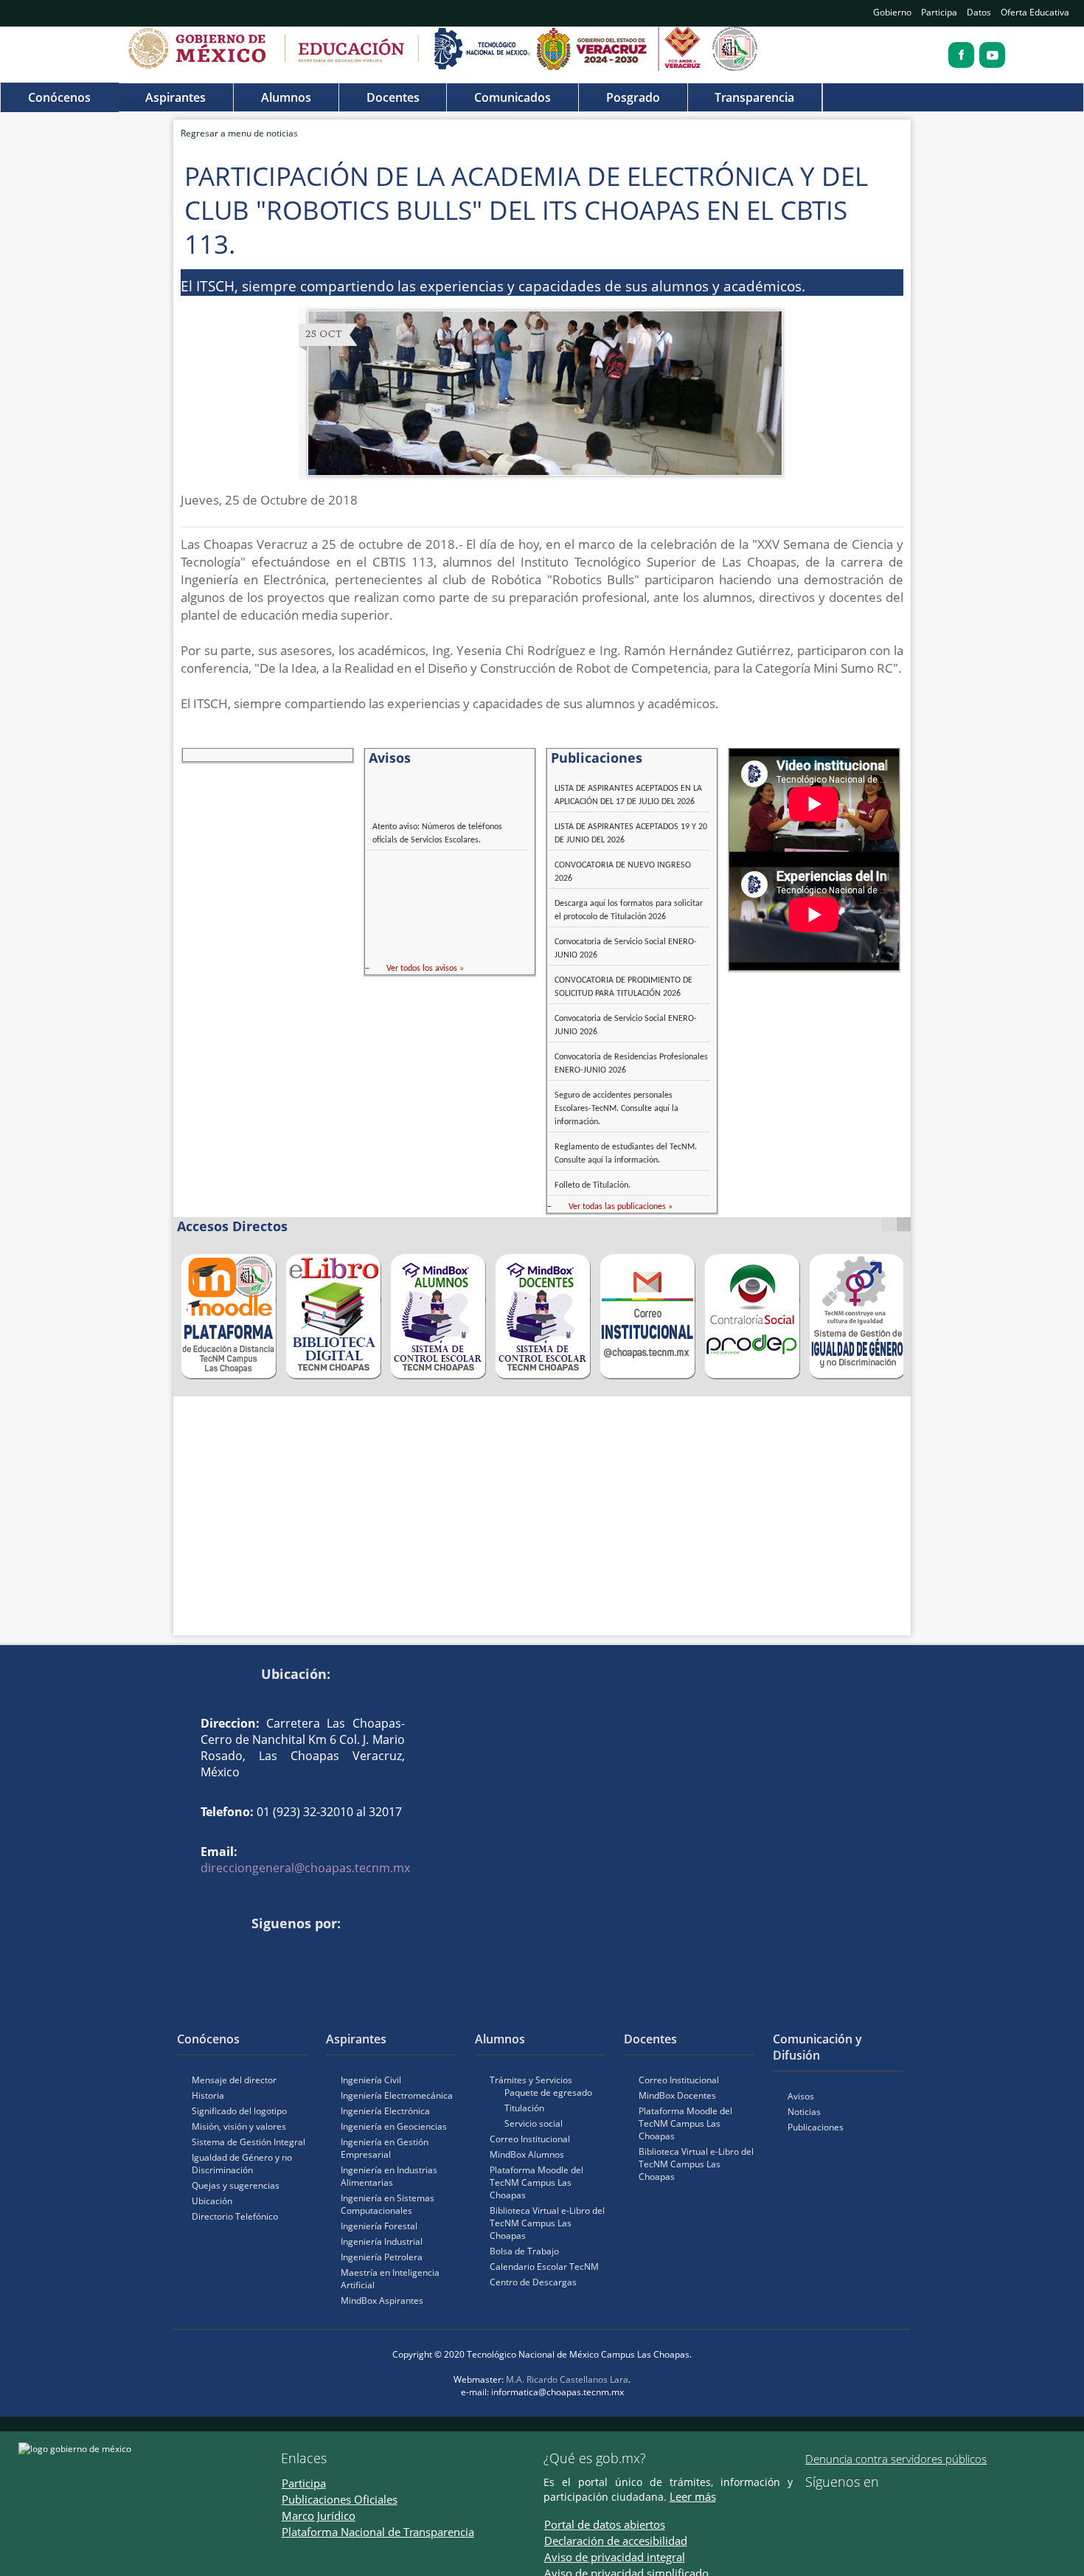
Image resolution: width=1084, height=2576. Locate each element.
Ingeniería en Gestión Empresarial (385, 2148)
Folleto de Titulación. (593, 1185)
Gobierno (892, 12)
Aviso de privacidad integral (615, 2557)
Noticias (804, 2112)
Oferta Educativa (1035, 12)
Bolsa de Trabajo (524, 2251)
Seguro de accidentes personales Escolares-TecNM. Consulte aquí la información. (616, 1109)
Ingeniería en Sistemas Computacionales (388, 2204)
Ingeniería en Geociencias (394, 2126)
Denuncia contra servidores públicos (896, 2459)
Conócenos (59, 97)
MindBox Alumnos (527, 2154)
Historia (208, 2095)
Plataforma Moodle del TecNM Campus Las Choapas (536, 2182)
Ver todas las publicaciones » (621, 1207)
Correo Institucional (530, 2139)
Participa (939, 12)
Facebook (192, 1948)
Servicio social (534, 2123)
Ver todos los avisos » (425, 969)
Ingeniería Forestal (379, 2226)
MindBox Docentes (677, 2095)
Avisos (801, 2096)
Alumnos (286, 97)
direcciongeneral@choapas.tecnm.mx (305, 1868)
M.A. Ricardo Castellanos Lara (567, 2379)
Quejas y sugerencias (236, 2185)
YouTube (215, 1948)
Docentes (393, 97)
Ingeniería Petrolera (382, 2257)
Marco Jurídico (319, 2516)
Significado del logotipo (239, 2111)
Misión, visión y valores (239, 2126)
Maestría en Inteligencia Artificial (390, 2279)
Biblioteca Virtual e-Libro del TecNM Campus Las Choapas (547, 2223)
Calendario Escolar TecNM (544, 2267)
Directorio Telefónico (235, 2216)
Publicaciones (816, 2127)
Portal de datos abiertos (605, 2524)
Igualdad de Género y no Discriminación (242, 2164)
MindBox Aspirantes (382, 2300)
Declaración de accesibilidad (616, 2541)
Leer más (693, 2496)
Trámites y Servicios (531, 2080)
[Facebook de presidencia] (811, 2507)
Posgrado (633, 97)
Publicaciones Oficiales (340, 2499)
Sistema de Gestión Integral (249, 2142)
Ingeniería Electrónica (385, 2111)
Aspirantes (176, 97)
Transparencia (754, 97)
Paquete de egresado (548, 2092)
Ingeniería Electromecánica (397, 2095)
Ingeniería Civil (371, 2080)
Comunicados (513, 97)
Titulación (524, 2108)
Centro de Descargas (533, 2282)
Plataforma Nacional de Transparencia (378, 2532)
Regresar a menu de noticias (239, 133)
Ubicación (212, 2201)
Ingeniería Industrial (382, 2241)
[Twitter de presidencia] (833, 2507)
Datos (979, 12)
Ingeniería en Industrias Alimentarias (389, 2176)
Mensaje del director (234, 2080)
